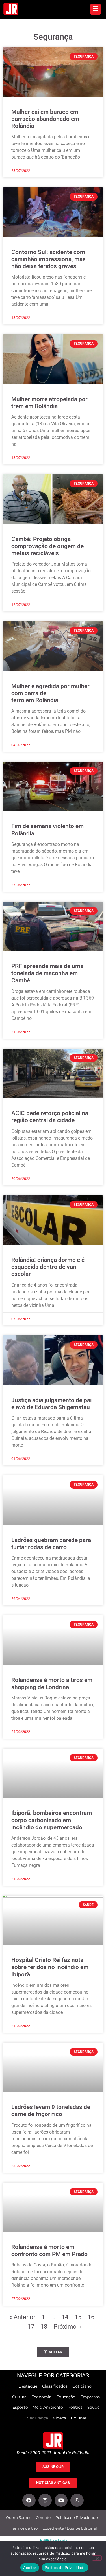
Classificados (55, 2386)
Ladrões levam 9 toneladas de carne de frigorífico (51, 2111)
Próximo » (67, 2326)
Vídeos (60, 2418)
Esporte (20, 2407)
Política (75, 2407)
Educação (66, 2397)
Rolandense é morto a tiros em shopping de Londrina (52, 1684)
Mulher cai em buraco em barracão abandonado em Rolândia (45, 119)
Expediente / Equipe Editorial (70, 2528)
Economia (41, 2397)
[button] (53, 2352)
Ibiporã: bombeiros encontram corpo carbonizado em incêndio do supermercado (52, 1820)
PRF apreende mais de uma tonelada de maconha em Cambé (47, 973)
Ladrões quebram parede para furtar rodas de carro (51, 1544)
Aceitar (30, 2568)
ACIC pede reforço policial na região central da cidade (50, 1117)
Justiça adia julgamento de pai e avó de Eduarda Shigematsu (51, 1404)
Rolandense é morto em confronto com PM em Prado (49, 2251)
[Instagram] (45, 2500)
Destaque (28, 2386)
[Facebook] (29, 2500)
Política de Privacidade (77, 2518)
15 (78, 2317)
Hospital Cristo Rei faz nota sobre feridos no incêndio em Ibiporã (50, 1967)
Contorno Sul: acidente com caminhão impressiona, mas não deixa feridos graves (48, 259)
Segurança (38, 2418)
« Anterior (22, 2317)
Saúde (93, 2407)
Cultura (19, 2397)
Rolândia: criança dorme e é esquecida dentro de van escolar (48, 1267)
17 (31, 2326)
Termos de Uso (24, 2528)
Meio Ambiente (48, 2407)
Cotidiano (82, 2386)
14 (65, 2317)
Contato (43, 2518)
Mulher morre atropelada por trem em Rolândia (49, 403)
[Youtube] (61, 2500)
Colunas (79, 2418)
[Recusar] (97, 2558)
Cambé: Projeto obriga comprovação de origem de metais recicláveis (47, 546)
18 (44, 2326)
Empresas (90, 2397)
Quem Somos (19, 2518)
